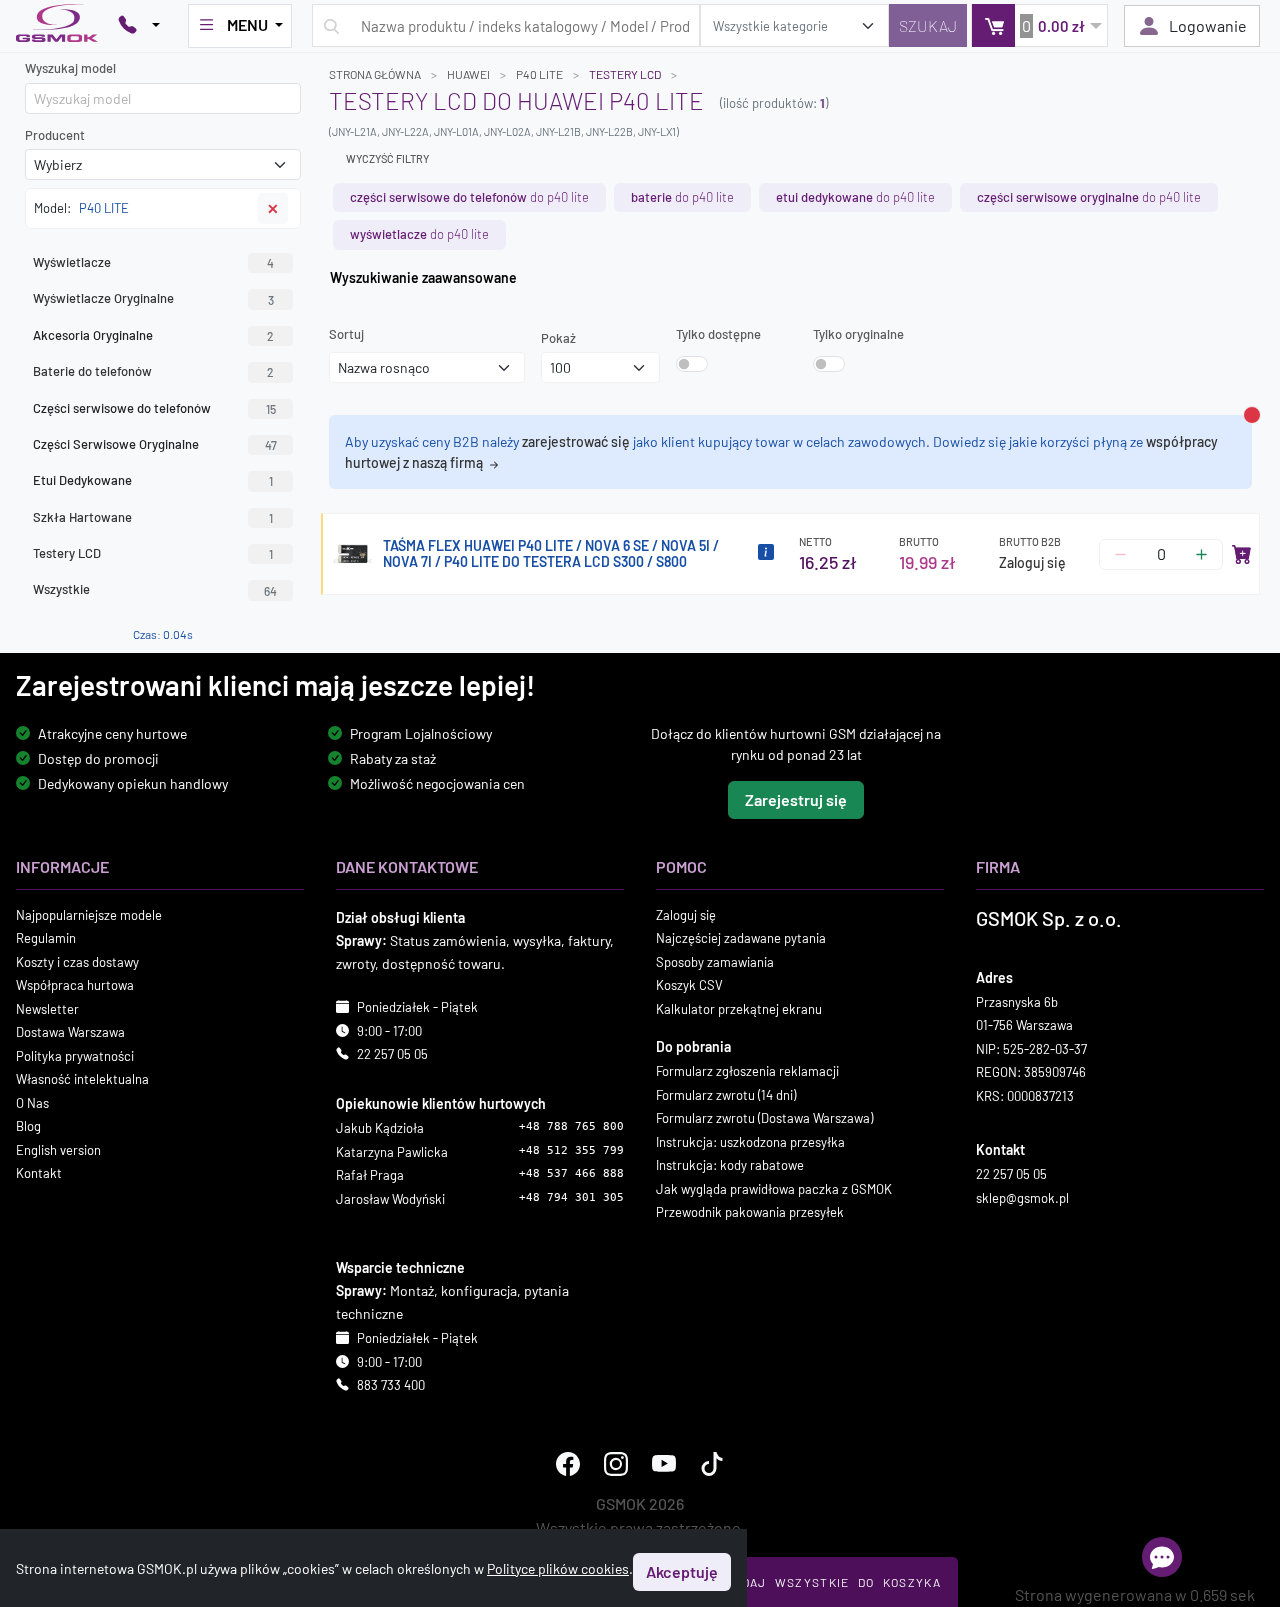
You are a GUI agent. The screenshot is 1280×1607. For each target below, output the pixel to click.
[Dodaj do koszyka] (1242, 554)
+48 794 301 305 (571, 1196)
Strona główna (375, 74)
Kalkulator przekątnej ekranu (739, 1008)
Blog (28, 1126)
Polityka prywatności (75, 1055)
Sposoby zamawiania (715, 961)
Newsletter (47, 1008)
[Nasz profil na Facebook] (568, 1463)
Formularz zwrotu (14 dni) (726, 1094)
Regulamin (46, 938)
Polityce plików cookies (558, 1568)
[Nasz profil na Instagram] (616, 1463)
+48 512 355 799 (571, 1149)
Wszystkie (155, 589)
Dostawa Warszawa (70, 1032)
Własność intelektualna (82, 1079)
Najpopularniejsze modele (89, 914)
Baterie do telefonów (153, 371)
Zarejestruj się (796, 798)
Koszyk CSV (689, 985)
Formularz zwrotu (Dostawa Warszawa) (764, 1118)
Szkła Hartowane (153, 517)
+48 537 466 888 (571, 1173)
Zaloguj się (1032, 562)
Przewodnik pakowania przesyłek (750, 1212)
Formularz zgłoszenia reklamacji (747, 1071)
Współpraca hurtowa (75, 985)
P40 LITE (539, 74)
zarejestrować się (576, 441)
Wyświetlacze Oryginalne (153, 298)
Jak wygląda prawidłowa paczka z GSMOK (774, 1188)
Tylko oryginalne (858, 334)
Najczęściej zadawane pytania (741, 938)
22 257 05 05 (392, 1054)
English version (58, 1149)
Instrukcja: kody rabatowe (730, 1165)
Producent (55, 135)
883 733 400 (391, 1385)
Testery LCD (153, 553)
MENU (247, 24)
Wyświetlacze (153, 262)
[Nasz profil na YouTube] (664, 1463)
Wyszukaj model (70, 68)
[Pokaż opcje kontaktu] (139, 26)
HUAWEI (468, 74)
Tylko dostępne (718, 334)
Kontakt (39, 1173)
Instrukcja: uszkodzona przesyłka (750, 1141)
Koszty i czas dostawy (77, 961)
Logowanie (1208, 25)
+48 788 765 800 (571, 1126)
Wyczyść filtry (387, 158)
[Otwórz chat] (1162, 1557)
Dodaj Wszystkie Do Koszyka (833, 1582)
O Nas (32, 1102)
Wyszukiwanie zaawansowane (423, 277)
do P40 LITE (469, 197)
